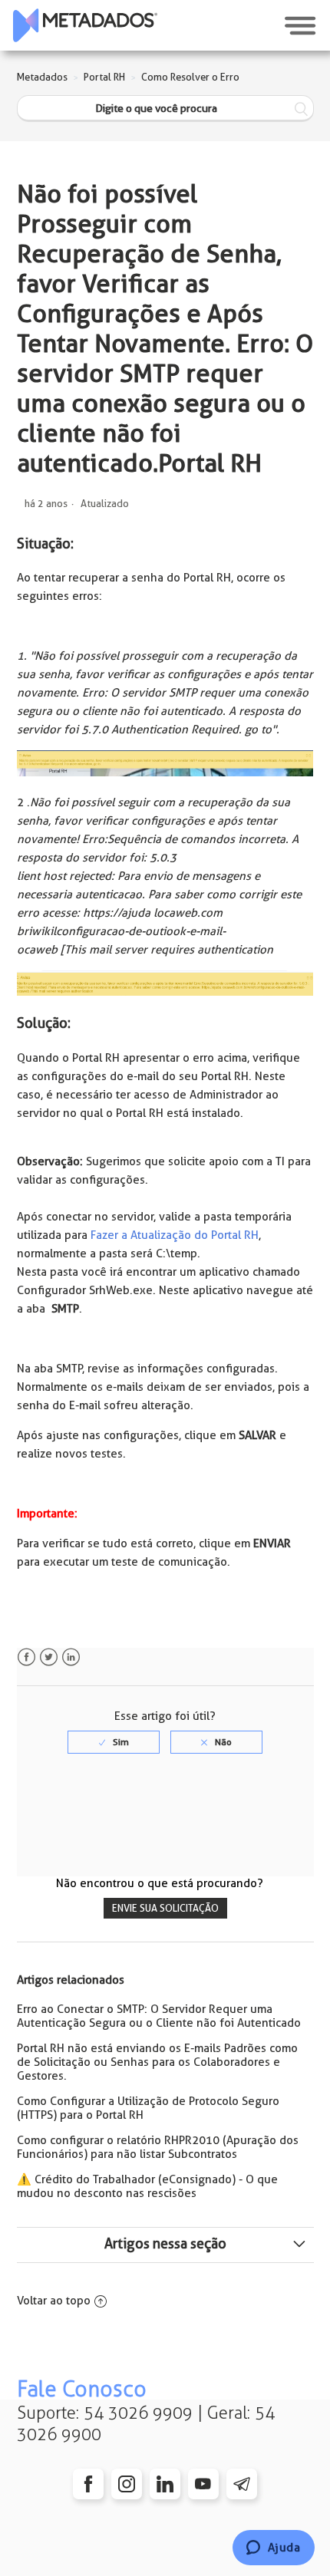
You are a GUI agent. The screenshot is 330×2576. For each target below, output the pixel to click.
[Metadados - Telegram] (242, 2484)
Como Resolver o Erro (190, 77)
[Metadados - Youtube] (203, 2484)
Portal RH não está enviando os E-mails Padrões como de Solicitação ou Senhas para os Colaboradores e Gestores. (157, 2062)
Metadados (42, 77)
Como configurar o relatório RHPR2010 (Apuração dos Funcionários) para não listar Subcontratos (158, 2147)
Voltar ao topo (54, 2301)
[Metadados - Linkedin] (165, 2484)
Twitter (49, 1657)
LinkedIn (71, 1657)
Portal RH (104, 77)
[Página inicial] (85, 25)
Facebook (26, 1657)
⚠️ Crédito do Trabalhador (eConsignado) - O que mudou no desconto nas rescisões (147, 2186)
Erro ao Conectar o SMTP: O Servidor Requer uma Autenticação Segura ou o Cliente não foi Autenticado (159, 2016)
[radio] (114, 1742)
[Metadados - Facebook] (88, 2484)
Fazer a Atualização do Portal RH (175, 1235)
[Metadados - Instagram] (127, 2484)
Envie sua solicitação (165, 1908)
